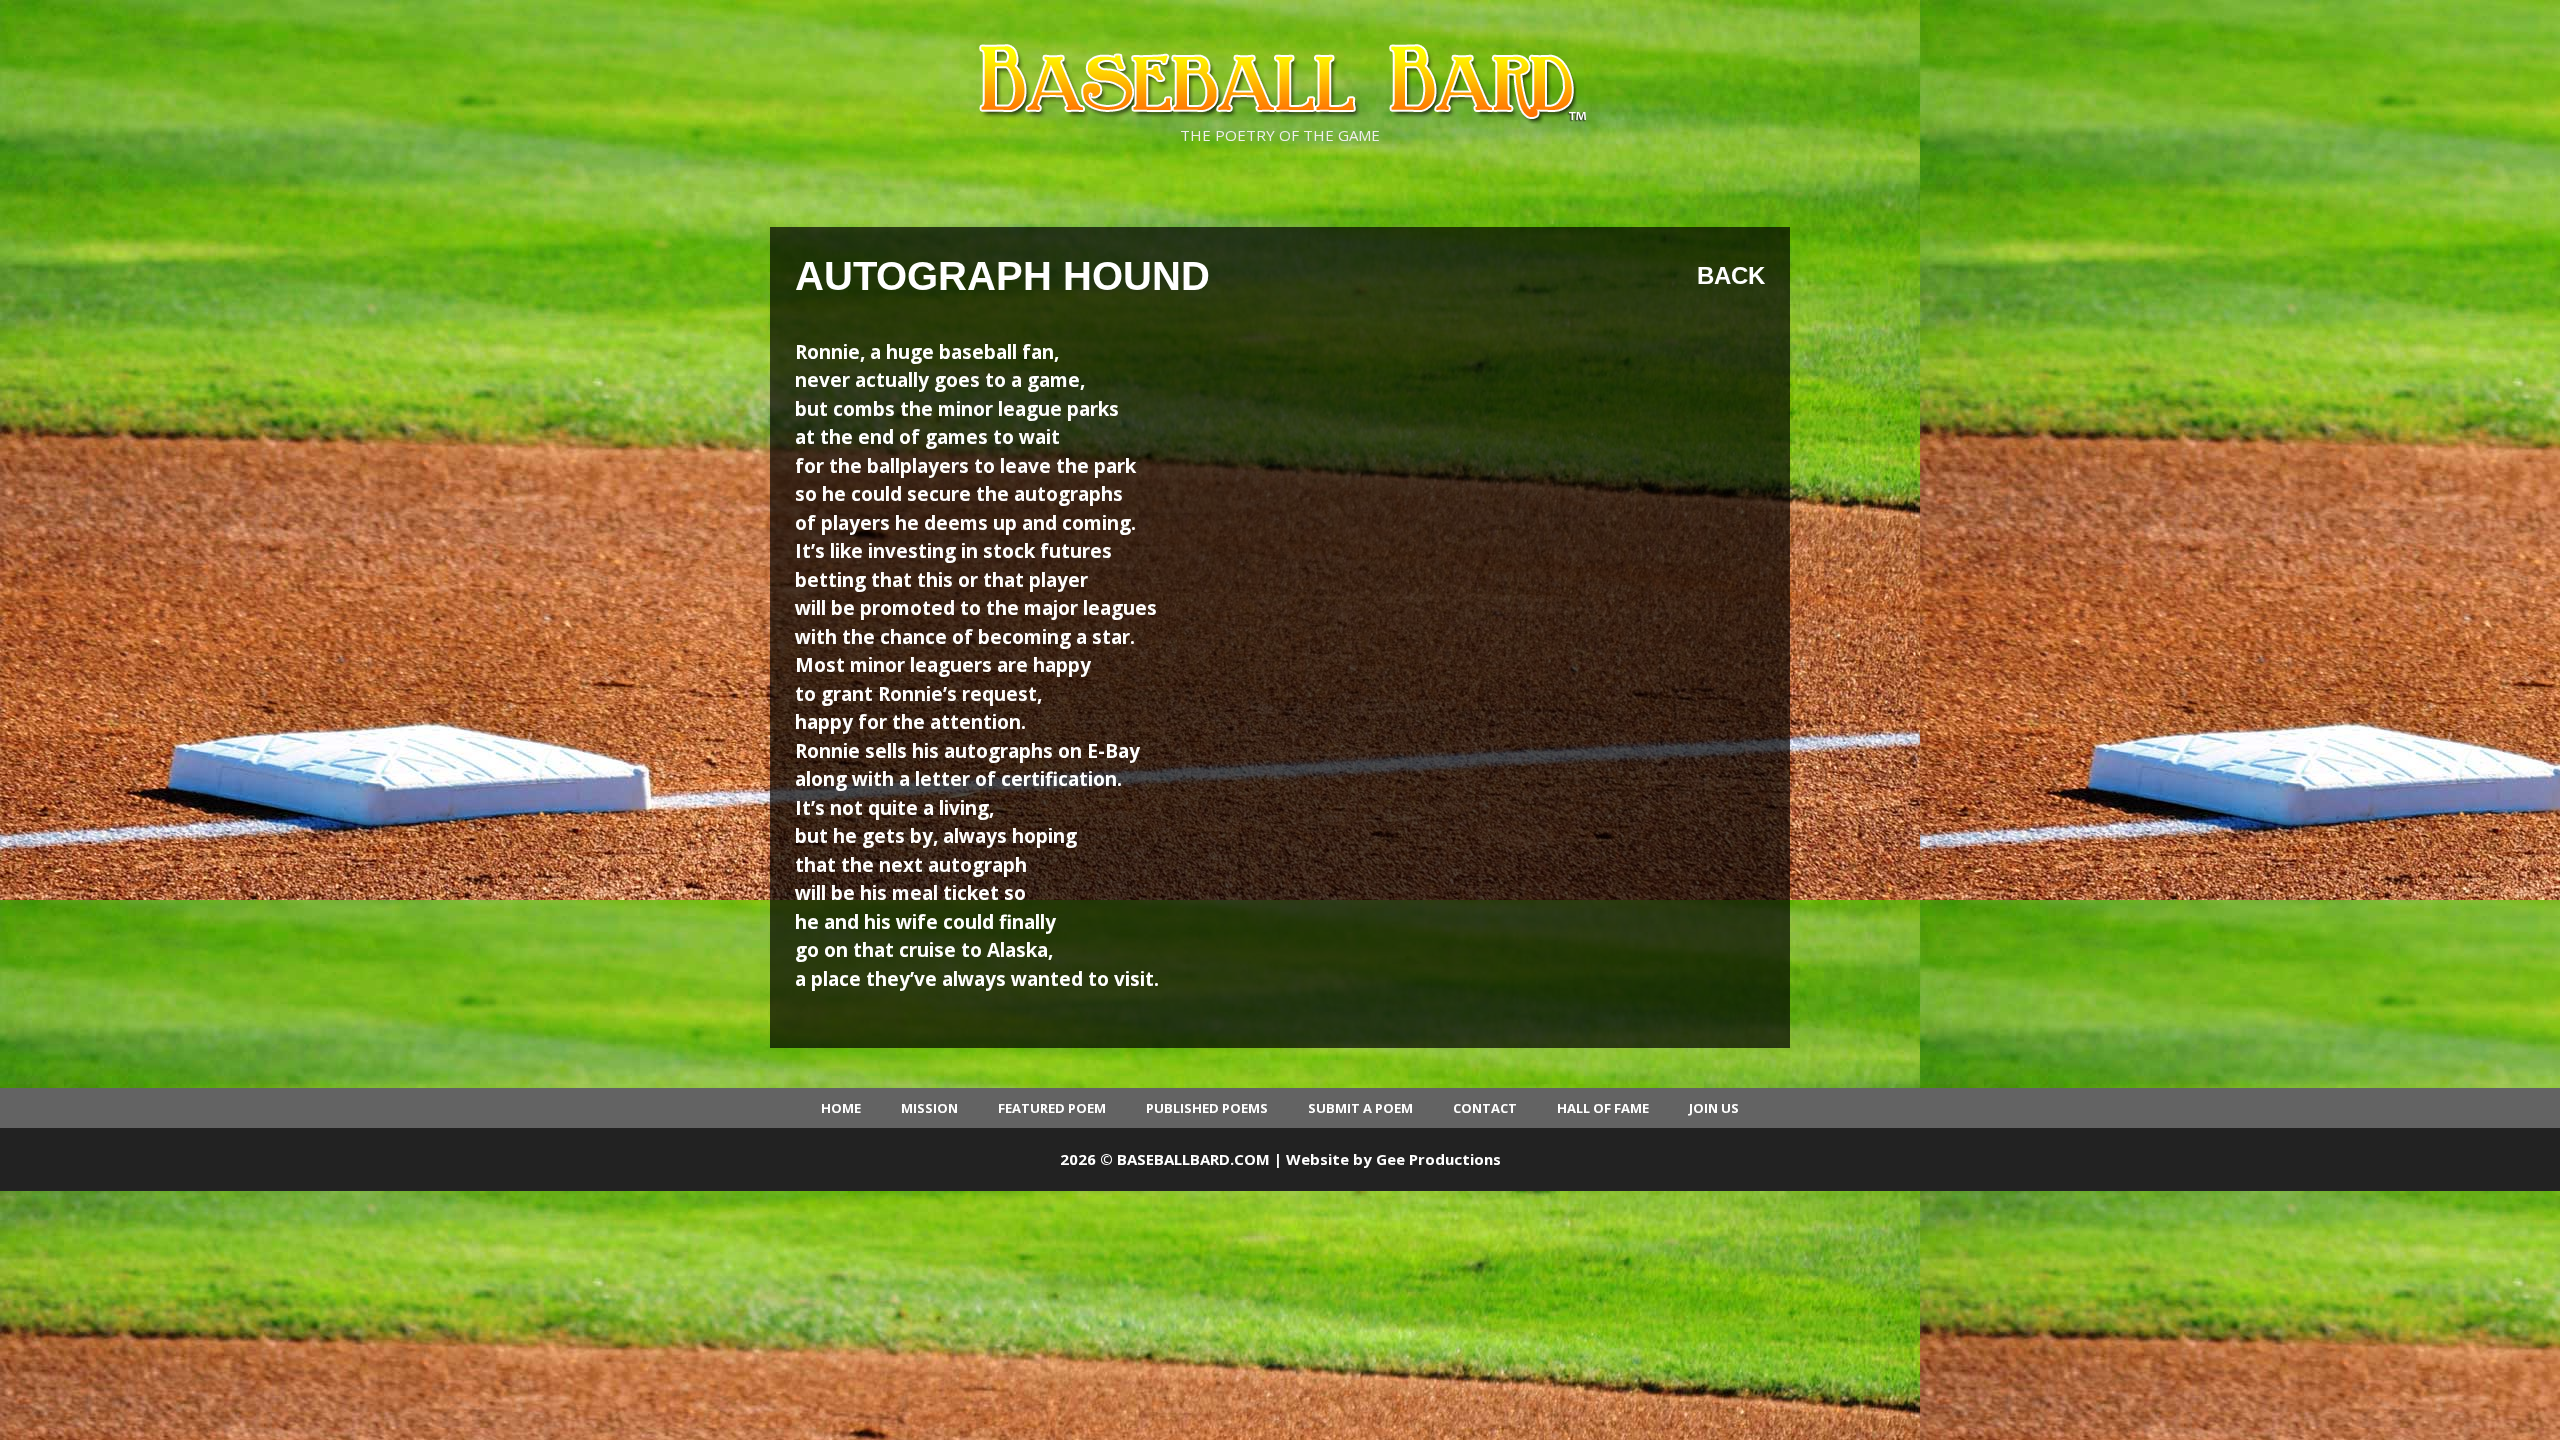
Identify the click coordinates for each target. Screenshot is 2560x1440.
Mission (929, 1108)
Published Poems (1207, 1108)
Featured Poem (1052, 1108)
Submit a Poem (1360, 1108)
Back (1731, 275)
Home (841, 1108)
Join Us (1714, 1108)
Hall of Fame (1603, 1108)
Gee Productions (1438, 1159)
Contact (1485, 1108)
